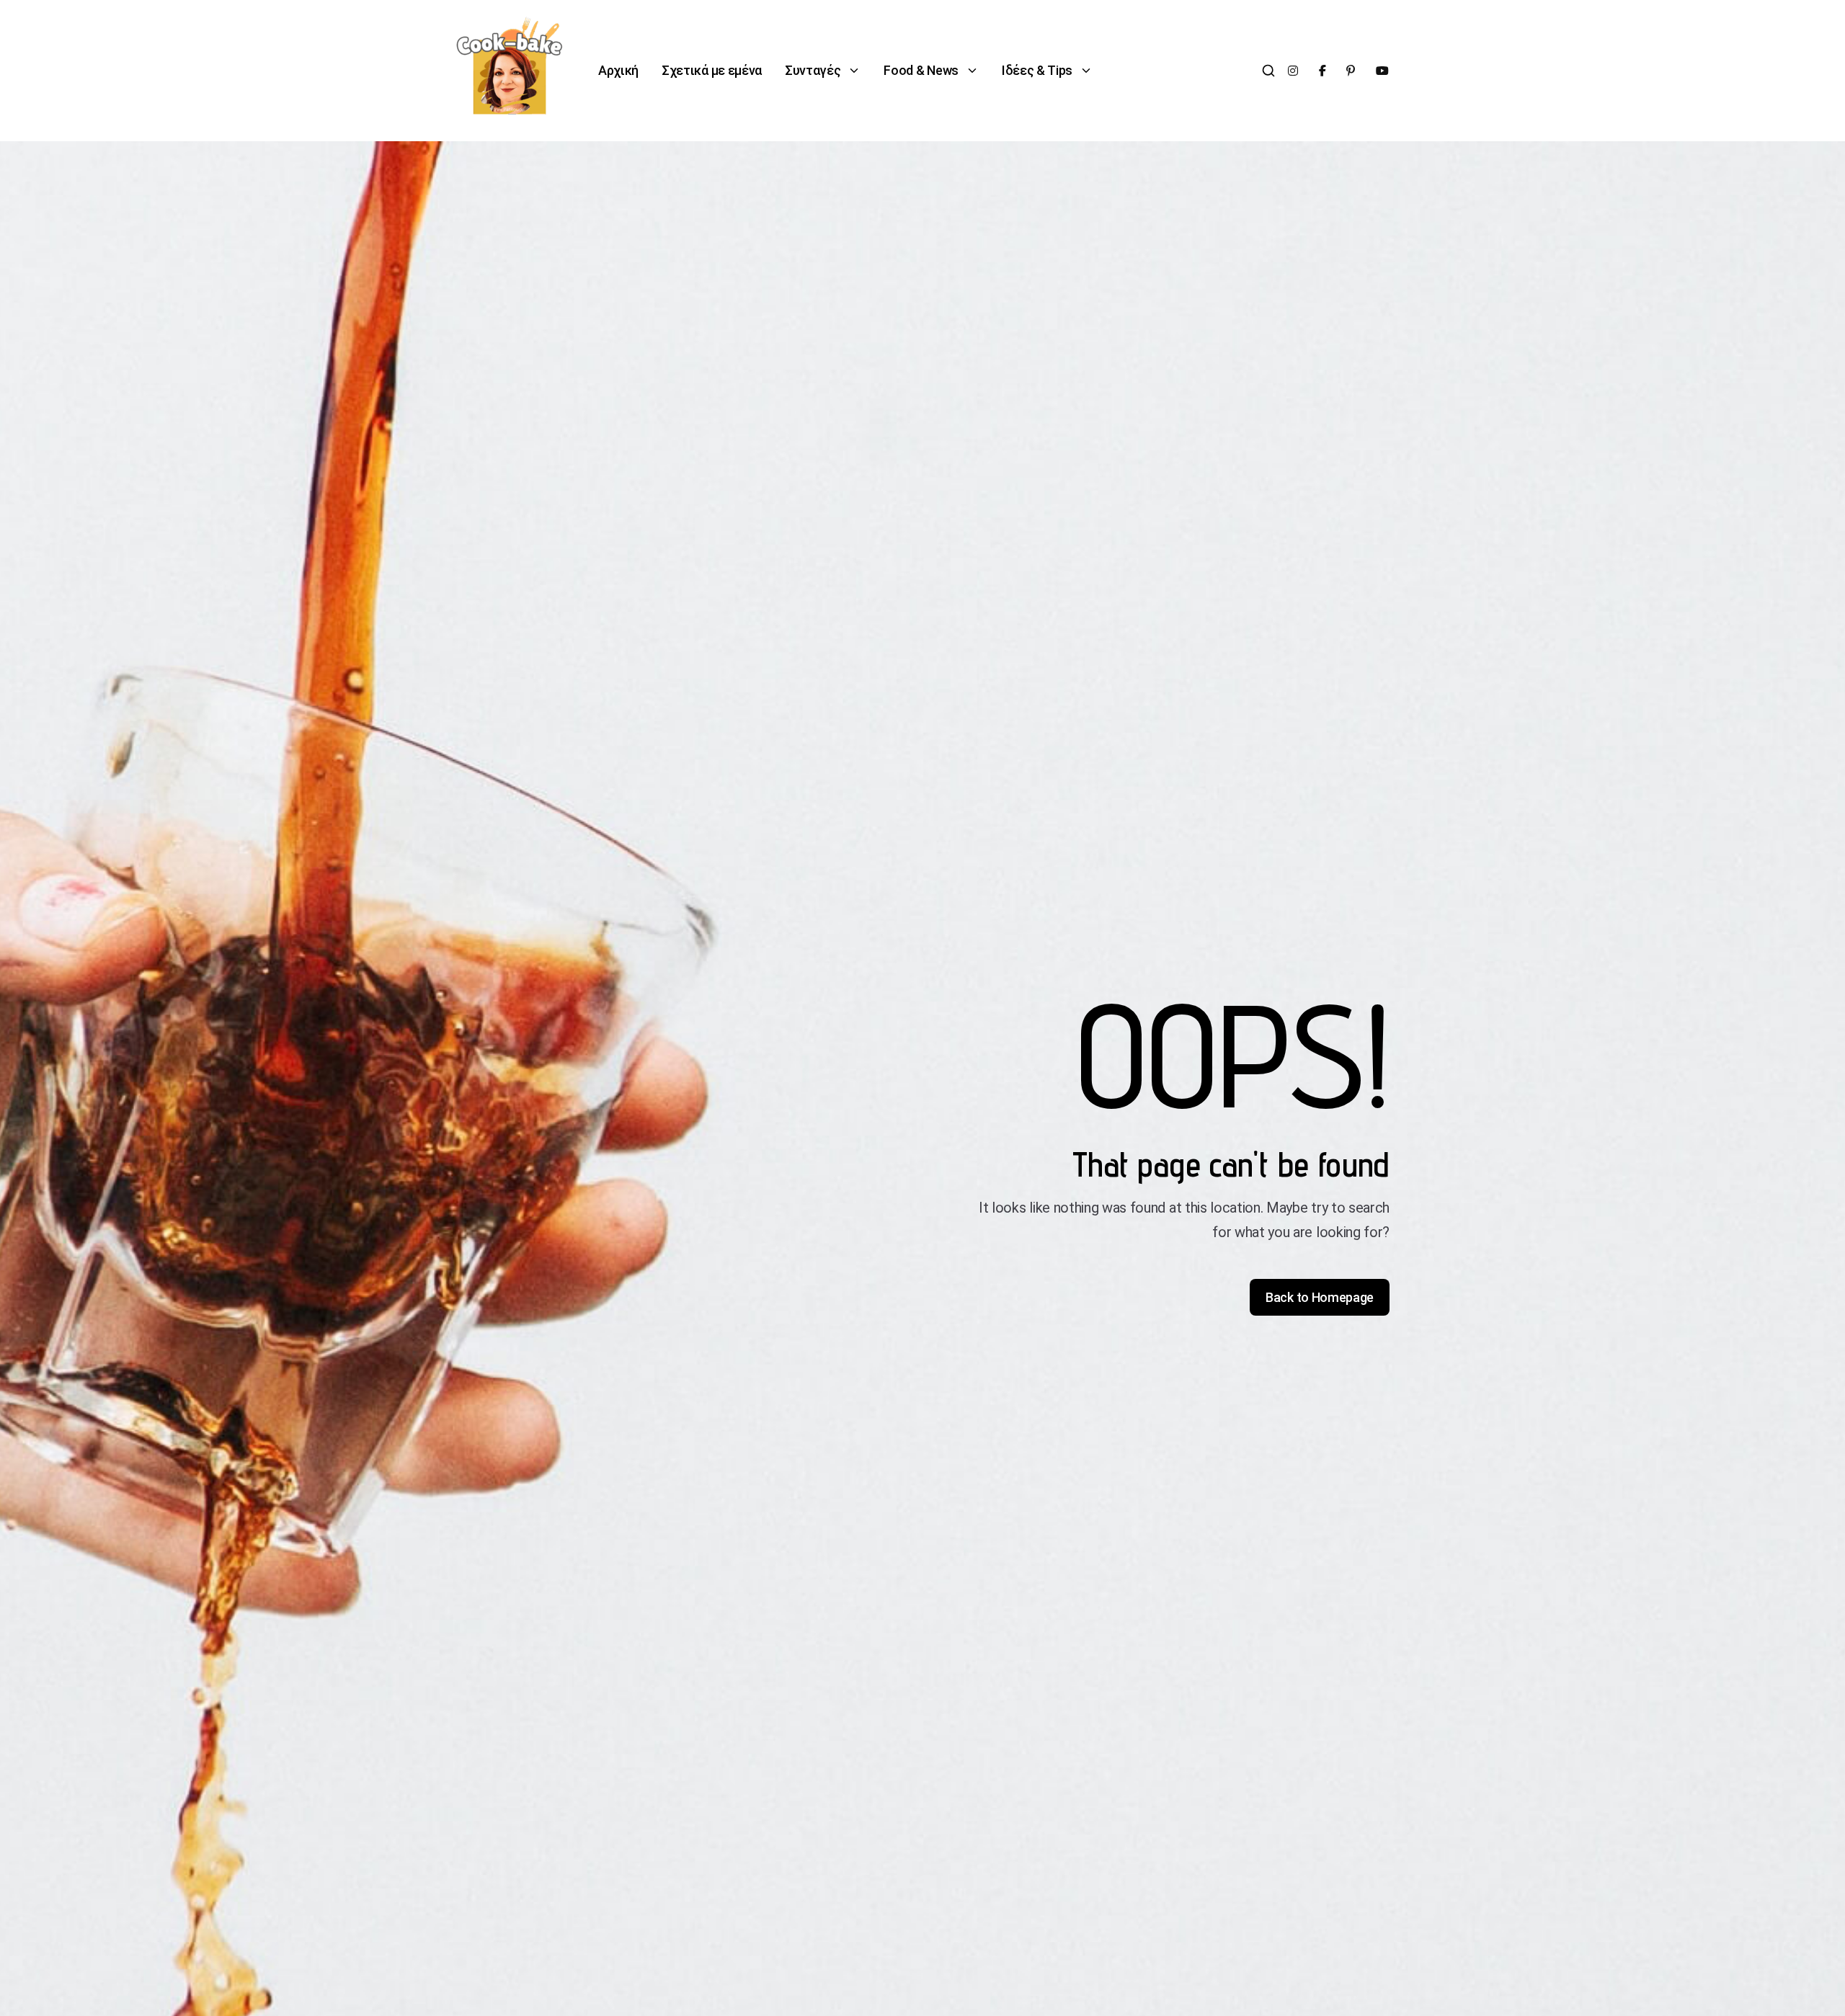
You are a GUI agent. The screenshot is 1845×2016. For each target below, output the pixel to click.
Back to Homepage (1320, 1297)
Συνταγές (813, 70)
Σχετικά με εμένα (712, 70)
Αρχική (618, 70)
